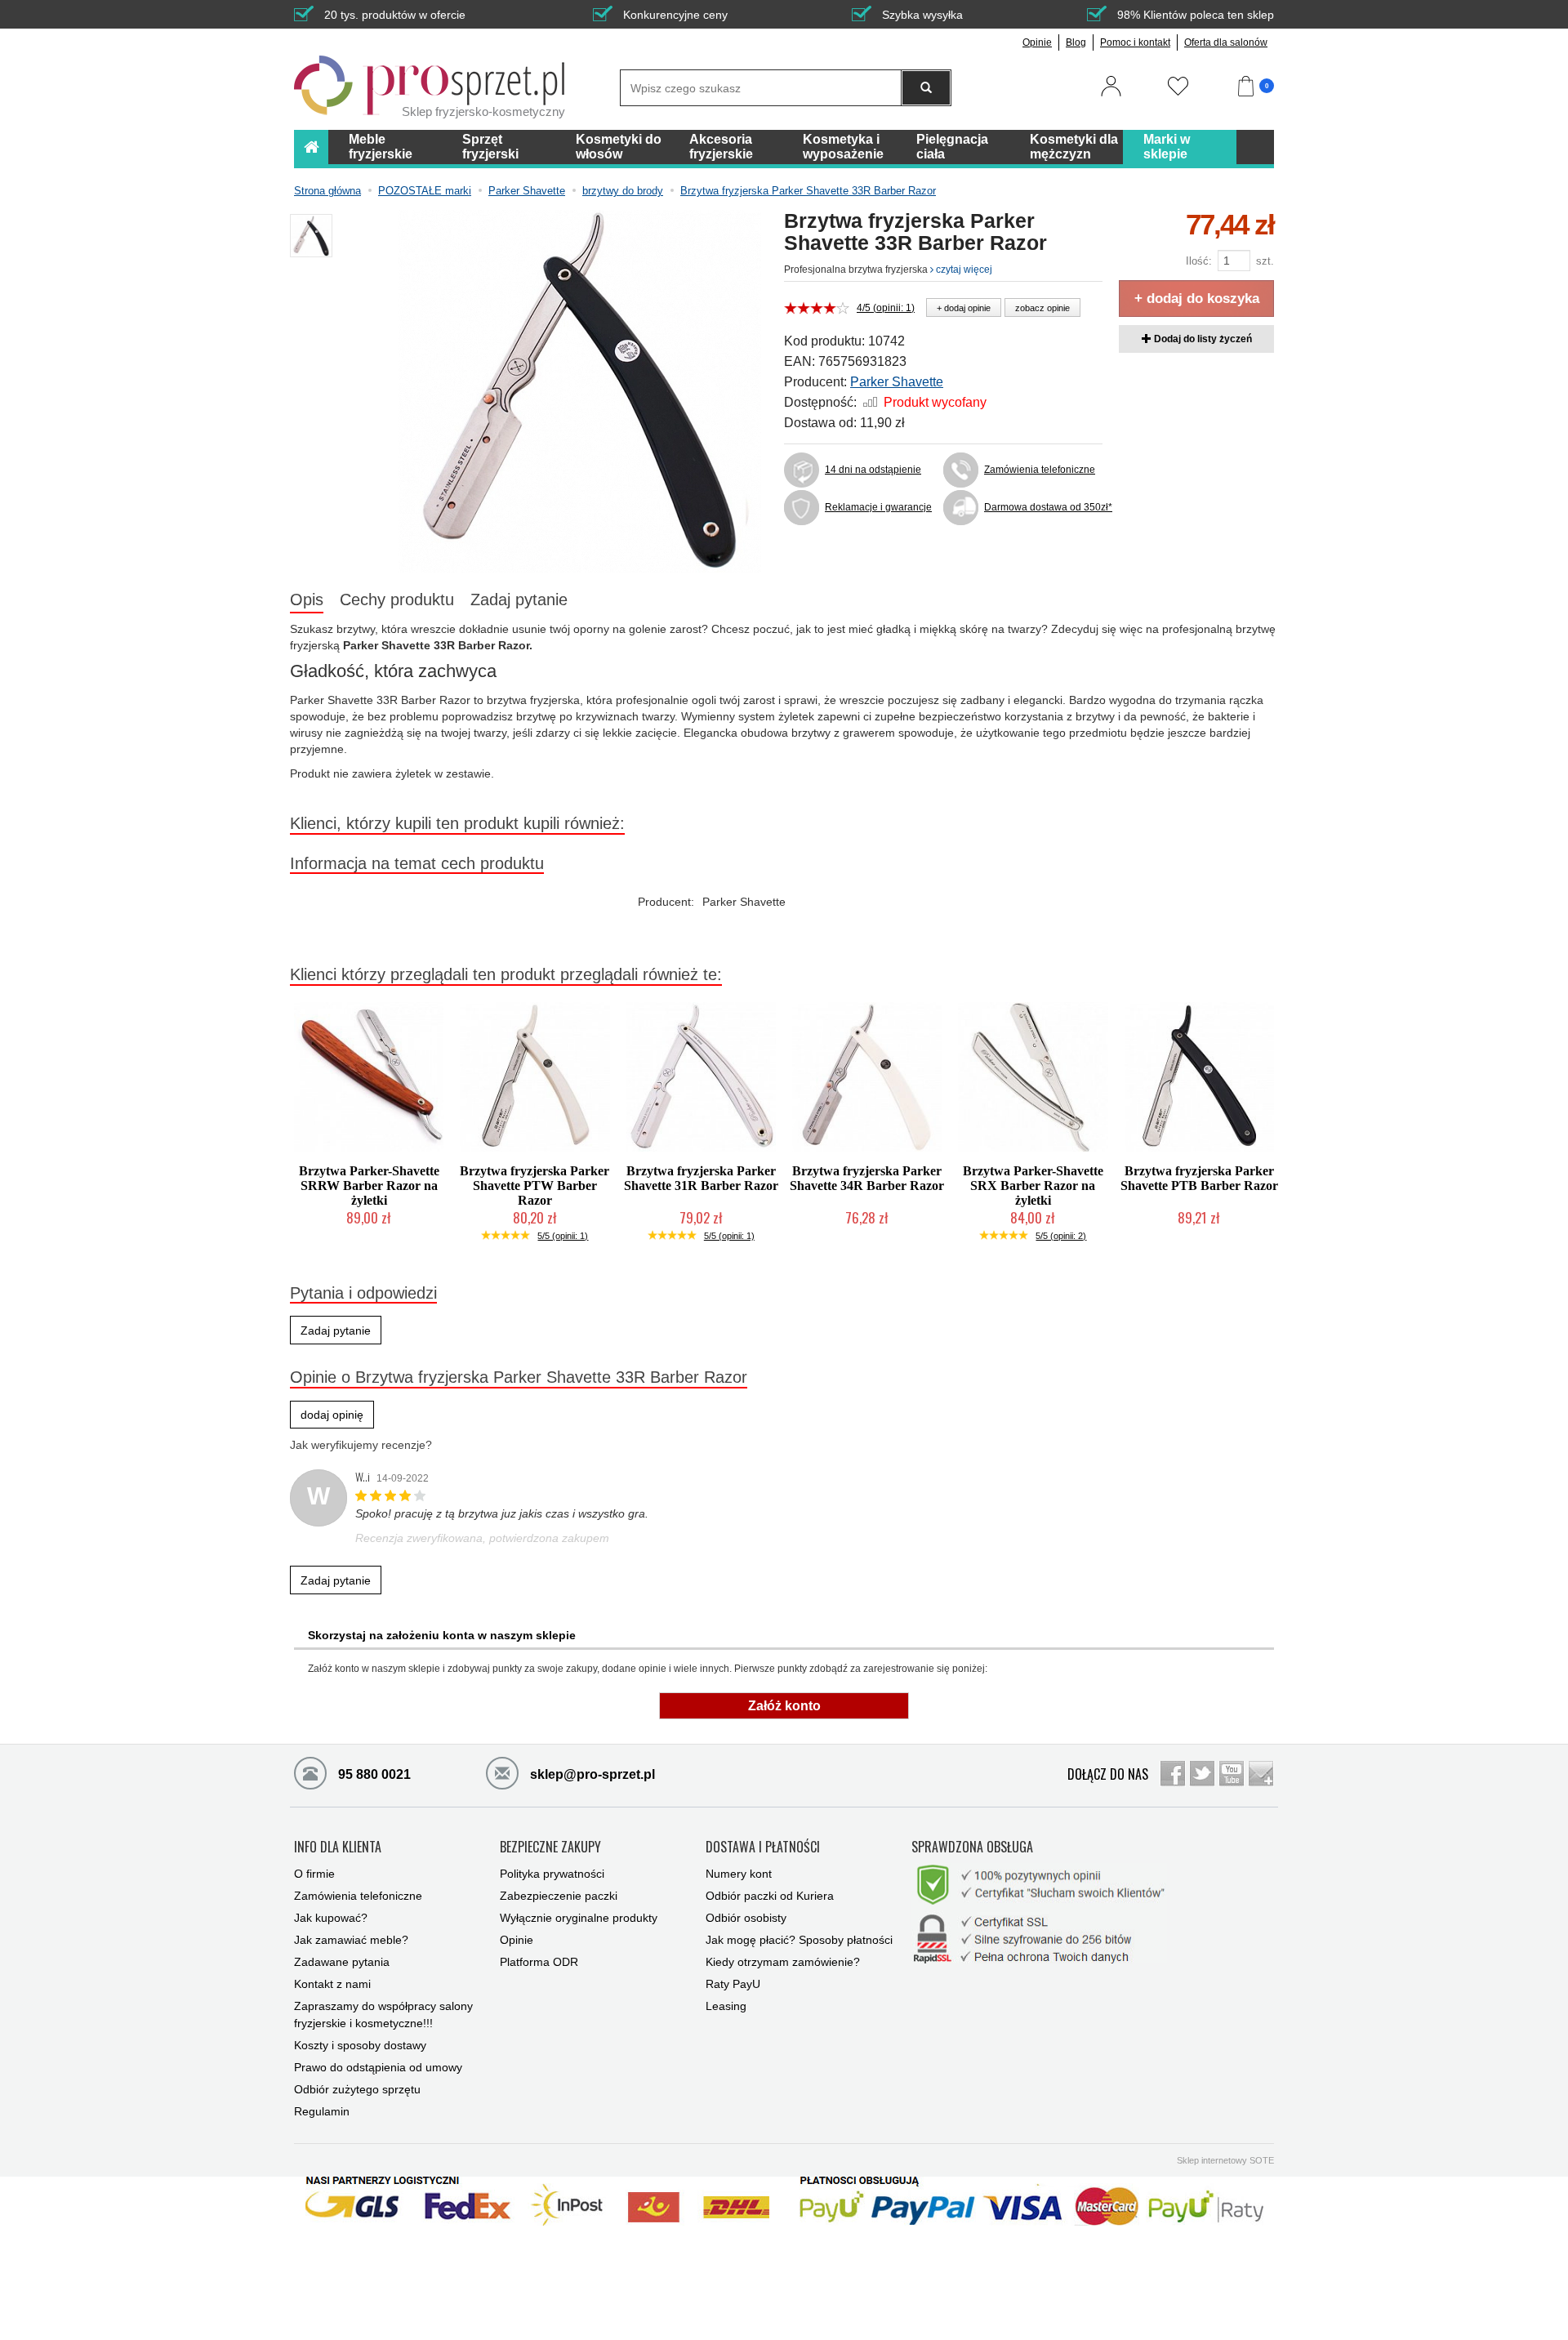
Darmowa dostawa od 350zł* (1043, 507)
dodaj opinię (332, 1415)
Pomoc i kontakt (1135, 42)
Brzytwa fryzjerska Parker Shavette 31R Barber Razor (701, 1178)
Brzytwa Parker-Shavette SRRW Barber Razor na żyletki (369, 1186)
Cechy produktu (397, 599)
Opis (307, 599)
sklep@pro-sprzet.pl (591, 1774)
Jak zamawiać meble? (351, 1940)
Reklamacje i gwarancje (878, 507)
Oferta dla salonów (1226, 42)
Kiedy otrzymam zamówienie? (783, 1962)
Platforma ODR (539, 1962)
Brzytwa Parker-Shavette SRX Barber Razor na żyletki (1033, 1186)
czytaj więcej (963, 270)
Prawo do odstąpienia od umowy (378, 2067)
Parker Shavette (897, 382)
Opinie (1037, 42)
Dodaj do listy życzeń (1202, 339)
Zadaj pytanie (519, 599)
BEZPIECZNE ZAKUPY (550, 1847)
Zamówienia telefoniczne (1040, 470)
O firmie (314, 1874)
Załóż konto (784, 1706)
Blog (1076, 42)
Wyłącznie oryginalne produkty (579, 1918)
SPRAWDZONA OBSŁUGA (972, 1847)
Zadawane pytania (342, 1962)
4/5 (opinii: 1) (886, 308)
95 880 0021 (373, 1774)
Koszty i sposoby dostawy (360, 2045)
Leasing (726, 2006)
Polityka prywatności (552, 1874)
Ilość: (1199, 261)
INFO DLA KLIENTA (338, 1847)
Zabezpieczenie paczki (559, 1896)
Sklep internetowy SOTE (1225, 2160)
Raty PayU (733, 1984)
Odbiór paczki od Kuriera (770, 1896)
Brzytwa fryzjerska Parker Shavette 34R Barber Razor (867, 1178)
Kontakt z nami (332, 1984)
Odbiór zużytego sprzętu (357, 2089)
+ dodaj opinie (964, 308)
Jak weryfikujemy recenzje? (361, 1445)
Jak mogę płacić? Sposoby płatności (799, 1940)
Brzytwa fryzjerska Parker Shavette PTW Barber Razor (535, 1186)
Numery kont (739, 1874)
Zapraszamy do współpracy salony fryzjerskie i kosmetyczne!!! (383, 2015)
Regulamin (322, 2111)
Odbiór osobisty (746, 1918)
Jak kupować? (331, 1918)
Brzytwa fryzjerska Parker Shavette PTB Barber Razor (1199, 1178)
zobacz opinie (1042, 308)
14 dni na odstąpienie (873, 470)
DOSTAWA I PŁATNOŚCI (763, 1847)
